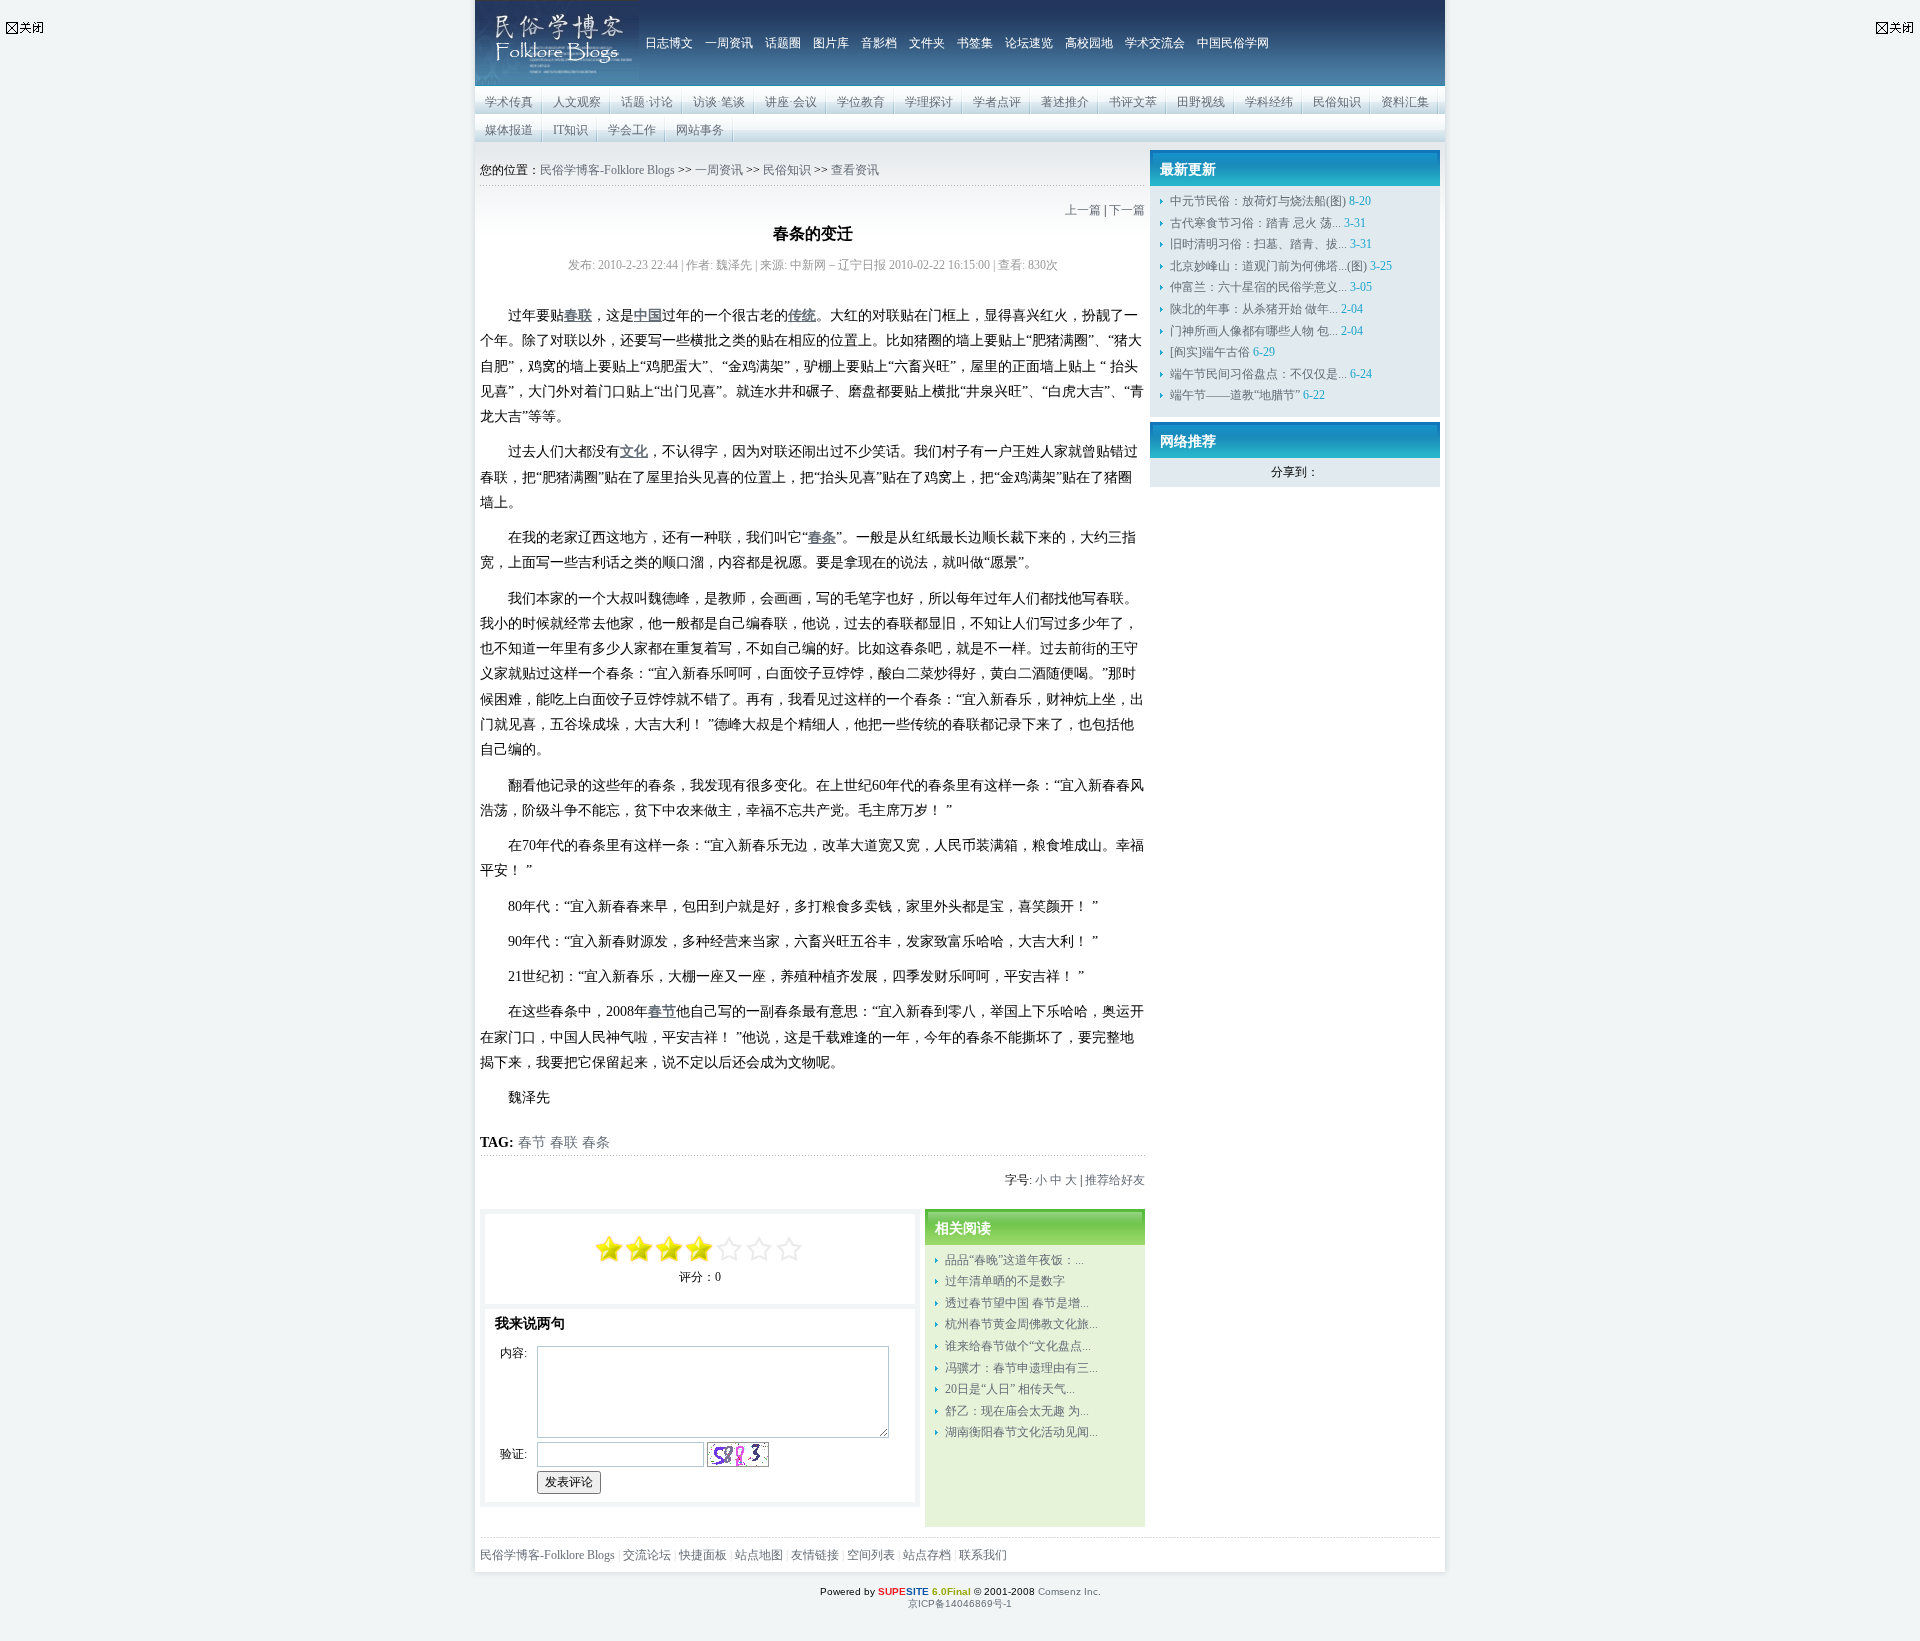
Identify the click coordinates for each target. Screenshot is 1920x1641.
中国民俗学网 (1233, 43)
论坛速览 (1029, 43)
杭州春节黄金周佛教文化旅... (1021, 1324)
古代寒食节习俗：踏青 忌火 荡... (1255, 223)
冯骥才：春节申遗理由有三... (1021, 1368)
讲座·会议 (791, 102)
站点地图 (759, 1555)
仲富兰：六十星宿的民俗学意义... (1258, 287)
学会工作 (632, 130)
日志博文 (669, 43)
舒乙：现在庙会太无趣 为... (1017, 1411)
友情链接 (815, 1555)
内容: (513, 1353)
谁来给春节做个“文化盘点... (1018, 1346)
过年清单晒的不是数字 (1005, 1281)
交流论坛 (647, 1555)
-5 (610, 1249)
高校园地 (1089, 43)
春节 (532, 1142)
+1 (730, 1249)
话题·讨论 (647, 102)
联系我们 (983, 1555)
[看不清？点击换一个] (738, 1454)
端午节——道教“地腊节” (1235, 395)
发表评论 (569, 1482)
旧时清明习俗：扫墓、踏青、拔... (1258, 244)
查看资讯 (855, 170)
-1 (670, 1249)
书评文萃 (1133, 102)
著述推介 (1065, 102)
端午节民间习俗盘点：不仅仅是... (1258, 374)
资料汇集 (1405, 102)
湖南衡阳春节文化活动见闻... (1021, 1432)
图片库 (831, 43)
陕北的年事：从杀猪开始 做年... (1254, 309)
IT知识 (570, 130)
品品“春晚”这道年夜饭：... (1014, 1260)
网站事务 (700, 130)
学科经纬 (1269, 102)
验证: (513, 1454)
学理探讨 (929, 102)
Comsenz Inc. (1069, 1591)
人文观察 (577, 102)
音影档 (879, 43)
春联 (564, 1142)
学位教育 (861, 102)
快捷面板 (703, 1555)
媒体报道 (509, 130)
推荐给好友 (1115, 1180)
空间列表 (871, 1555)
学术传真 (509, 102)
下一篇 (1127, 210)
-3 (640, 1249)
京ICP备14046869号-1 (960, 1603)
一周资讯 (729, 43)
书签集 (975, 43)
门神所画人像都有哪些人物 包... (1254, 331)
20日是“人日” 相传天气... (1010, 1389)
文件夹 (927, 43)
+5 (790, 1249)
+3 (760, 1249)
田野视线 (1201, 102)
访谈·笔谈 (719, 102)
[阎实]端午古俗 (1210, 352)
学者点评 (997, 102)
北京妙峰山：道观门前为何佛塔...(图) (1268, 266)
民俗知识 (1337, 102)
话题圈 (783, 43)
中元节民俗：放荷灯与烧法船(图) (1258, 201)
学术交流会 (1155, 43)
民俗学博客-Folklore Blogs (607, 170)
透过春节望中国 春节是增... (1017, 1303)
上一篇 (1083, 210)
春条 (596, 1142)
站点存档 (927, 1555)
